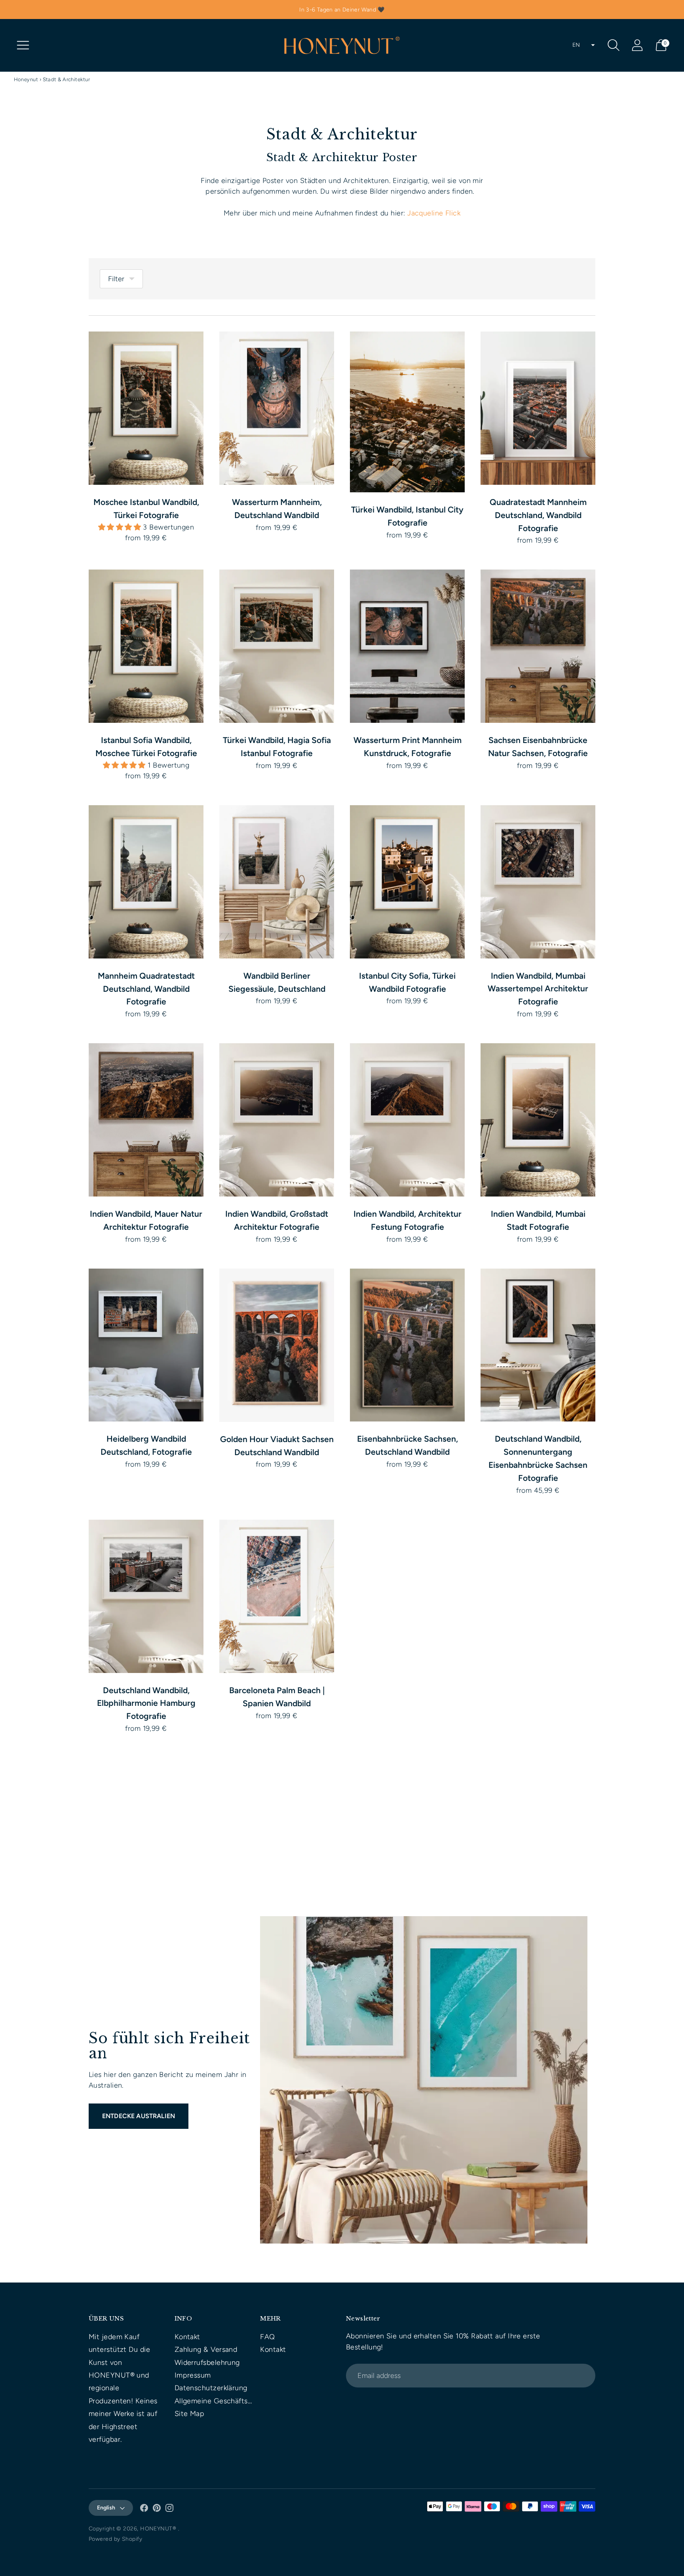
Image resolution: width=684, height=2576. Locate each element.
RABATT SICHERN (277, 1339)
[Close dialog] (463, 1211)
